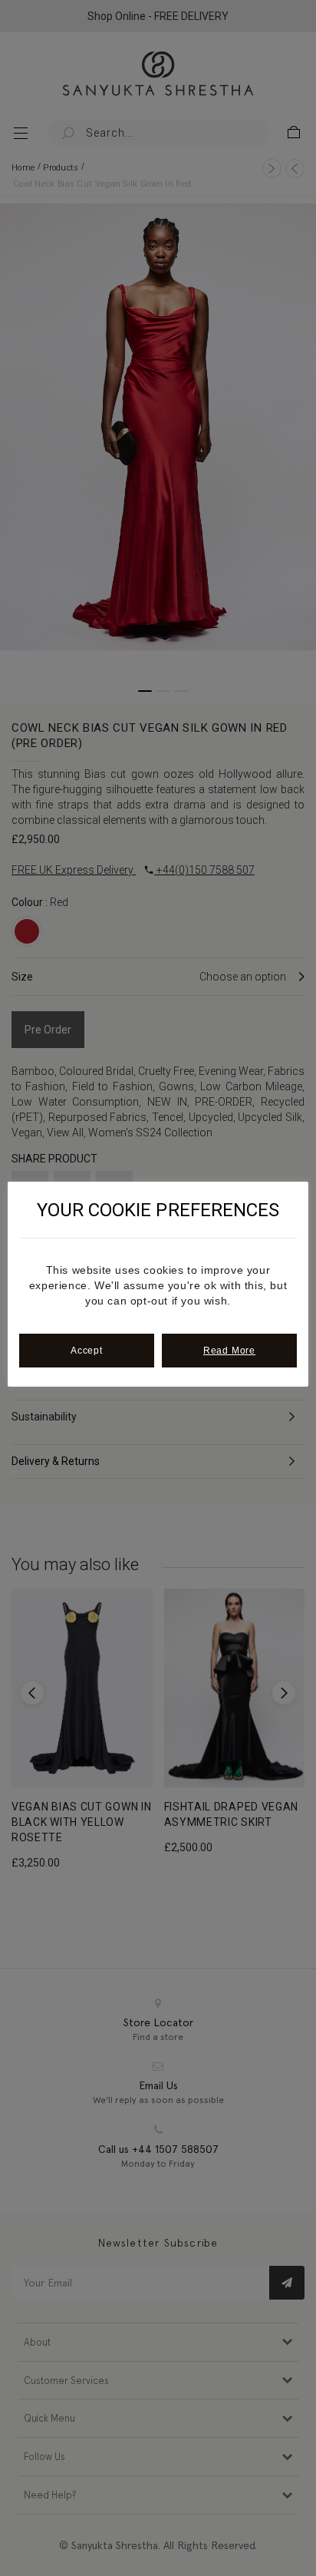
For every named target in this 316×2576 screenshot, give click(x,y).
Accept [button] (87, 1351)
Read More (229, 1351)
